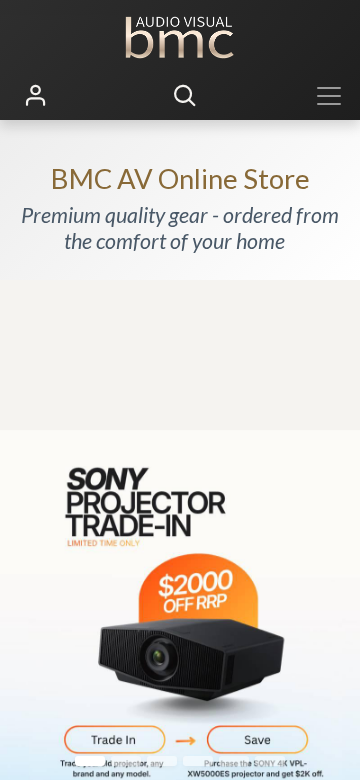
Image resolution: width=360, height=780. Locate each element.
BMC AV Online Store (180, 178)
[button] (185, 96)
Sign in (36, 96)
